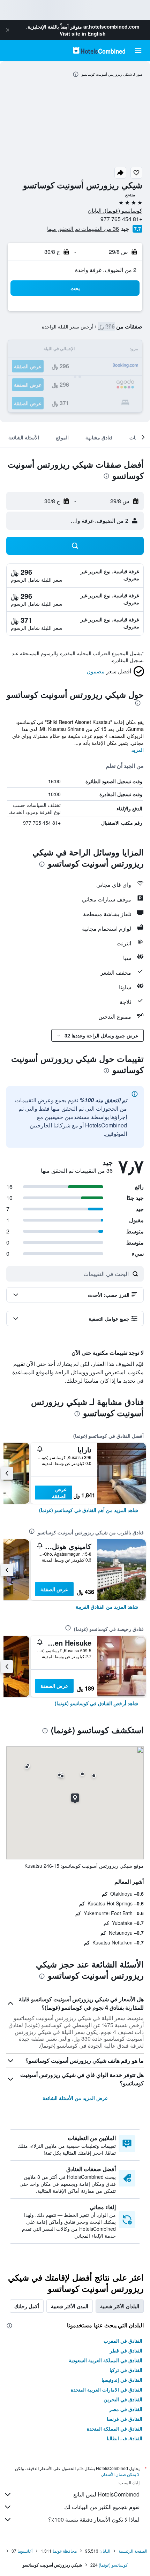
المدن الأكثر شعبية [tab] (70, 2306)
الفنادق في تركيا (126, 2370)
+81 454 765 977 (121, 219)
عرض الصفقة (59, 1493)
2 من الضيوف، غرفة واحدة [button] (106, 270)
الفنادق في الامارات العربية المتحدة (107, 2389)
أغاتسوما (25, 2551)
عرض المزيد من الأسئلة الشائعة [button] (75, 2098)
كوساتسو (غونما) (113, 2565)
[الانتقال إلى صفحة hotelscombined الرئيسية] (99, 50)
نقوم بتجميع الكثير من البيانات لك (102, 2507)
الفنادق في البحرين (123, 2399)
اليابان (105, 2551)
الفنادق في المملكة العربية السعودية (106, 2360)
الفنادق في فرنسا (125, 2419)
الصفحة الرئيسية (133, 2551)
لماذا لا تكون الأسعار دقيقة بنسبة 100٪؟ (94, 2519)
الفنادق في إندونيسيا (122, 2380)
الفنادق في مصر (126, 2409)
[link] (89, 1510)
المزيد (138, 750)
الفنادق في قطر (126, 2350)
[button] (8, 30)
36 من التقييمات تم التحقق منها (83, 229)
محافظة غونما (65, 2551)
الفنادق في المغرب (123, 2341)
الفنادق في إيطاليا (125, 2438)
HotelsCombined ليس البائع (106, 2494)
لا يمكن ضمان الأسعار (121, 2474)
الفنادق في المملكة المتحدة (115, 2428)
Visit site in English (83, 33)
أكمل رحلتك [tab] (27, 2306)
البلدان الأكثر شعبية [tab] (120, 2306)
